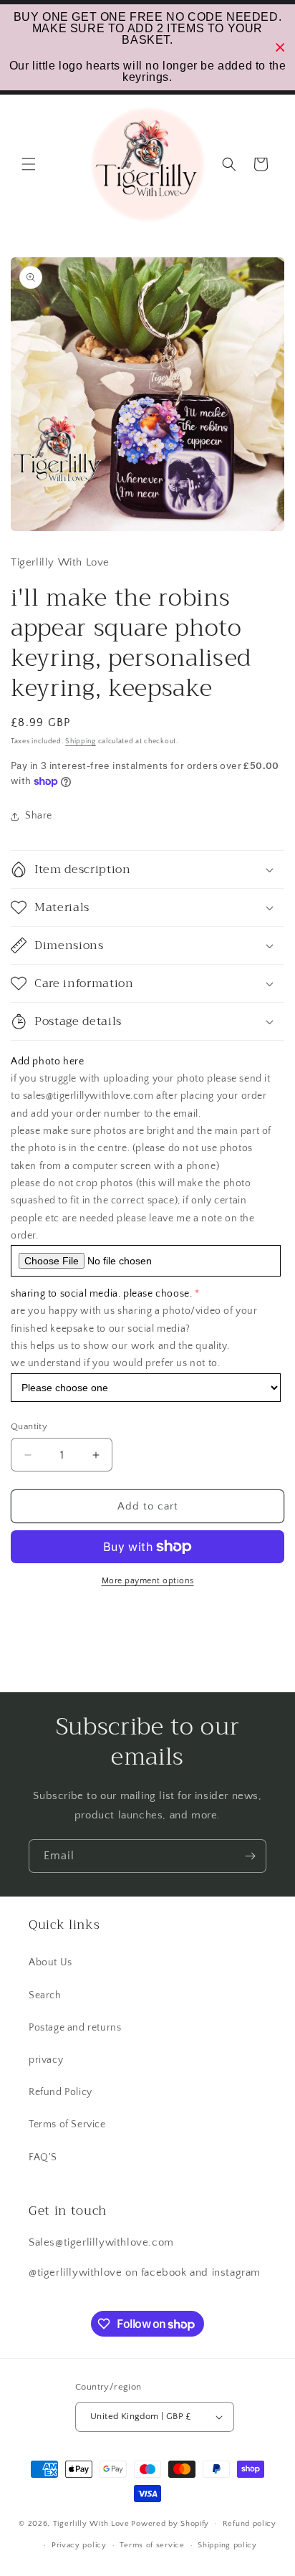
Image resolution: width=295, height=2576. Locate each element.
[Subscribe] (250, 1856)
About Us (50, 1962)
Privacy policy (79, 2545)
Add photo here (47, 1062)
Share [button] (39, 816)
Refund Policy (61, 2092)
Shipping (81, 741)
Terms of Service (67, 2124)
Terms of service (152, 2545)
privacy (46, 2060)
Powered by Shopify (170, 2523)
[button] (29, 164)
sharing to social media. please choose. (101, 1294)
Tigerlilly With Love (91, 2523)
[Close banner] (280, 48)
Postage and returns (75, 2028)
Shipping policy (227, 2545)
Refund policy (250, 2524)
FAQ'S (43, 2157)
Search (45, 1995)
